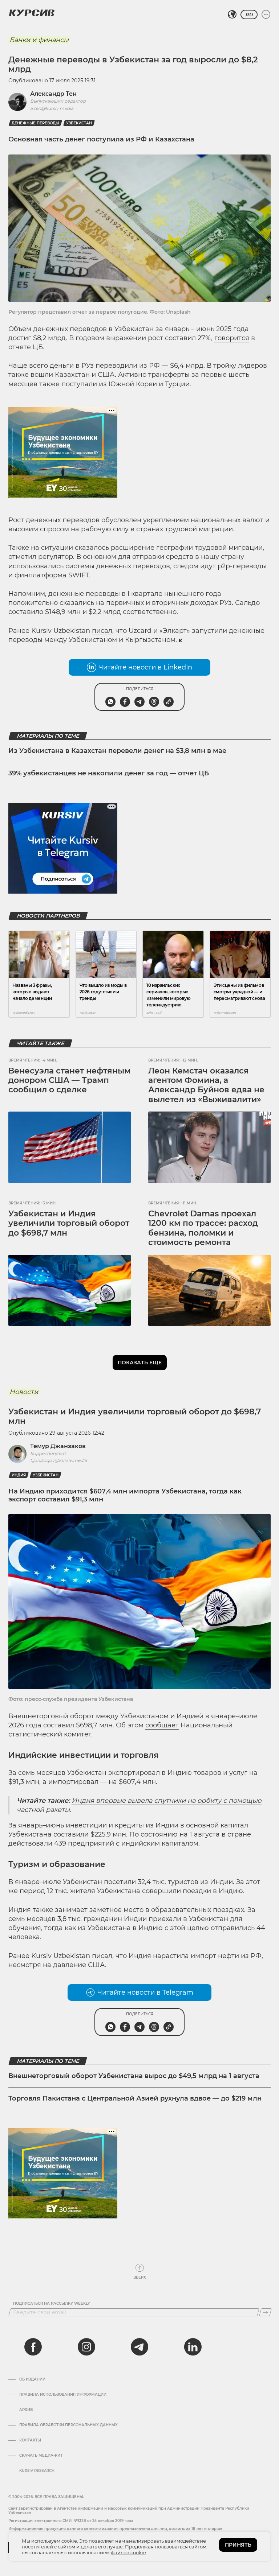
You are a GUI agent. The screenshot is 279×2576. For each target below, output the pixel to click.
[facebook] (33, 2347)
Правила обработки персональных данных (68, 2425)
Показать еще (140, 1363)
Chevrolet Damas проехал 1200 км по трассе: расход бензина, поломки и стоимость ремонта (203, 1228)
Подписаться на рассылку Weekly (52, 2304)
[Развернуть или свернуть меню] (266, 15)
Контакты (30, 2440)
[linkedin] (193, 2347)
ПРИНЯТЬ (238, 2545)
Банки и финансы (39, 40)
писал (102, 631)
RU (249, 15)
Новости (24, 1392)
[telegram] (139, 2347)
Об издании (32, 2379)
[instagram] (86, 2347)
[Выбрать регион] (232, 15)
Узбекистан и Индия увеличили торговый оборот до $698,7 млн (69, 1223)
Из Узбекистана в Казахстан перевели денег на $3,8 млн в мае (117, 751)
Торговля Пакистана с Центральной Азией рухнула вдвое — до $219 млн (135, 2098)
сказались (77, 603)
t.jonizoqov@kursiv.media (58, 1460)
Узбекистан (79, 123)
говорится (232, 338)
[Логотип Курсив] (32, 13)
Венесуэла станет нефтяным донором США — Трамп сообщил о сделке (70, 1080)
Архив (26, 2410)
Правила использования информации (63, 2395)
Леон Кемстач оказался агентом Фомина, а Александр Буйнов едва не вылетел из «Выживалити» (206, 1085)
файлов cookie (128, 2552)
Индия (19, 1475)
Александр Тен (53, 94)
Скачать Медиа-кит (41, 2456)
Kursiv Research (37, 2471)
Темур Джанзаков (58, 1446)
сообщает (162, 1725)
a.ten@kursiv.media (52, 108)
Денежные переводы (35, 123)
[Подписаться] (265, 2312)
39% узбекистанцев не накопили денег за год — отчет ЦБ (109, 773)
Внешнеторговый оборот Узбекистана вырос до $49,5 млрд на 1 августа (134, 2076)
